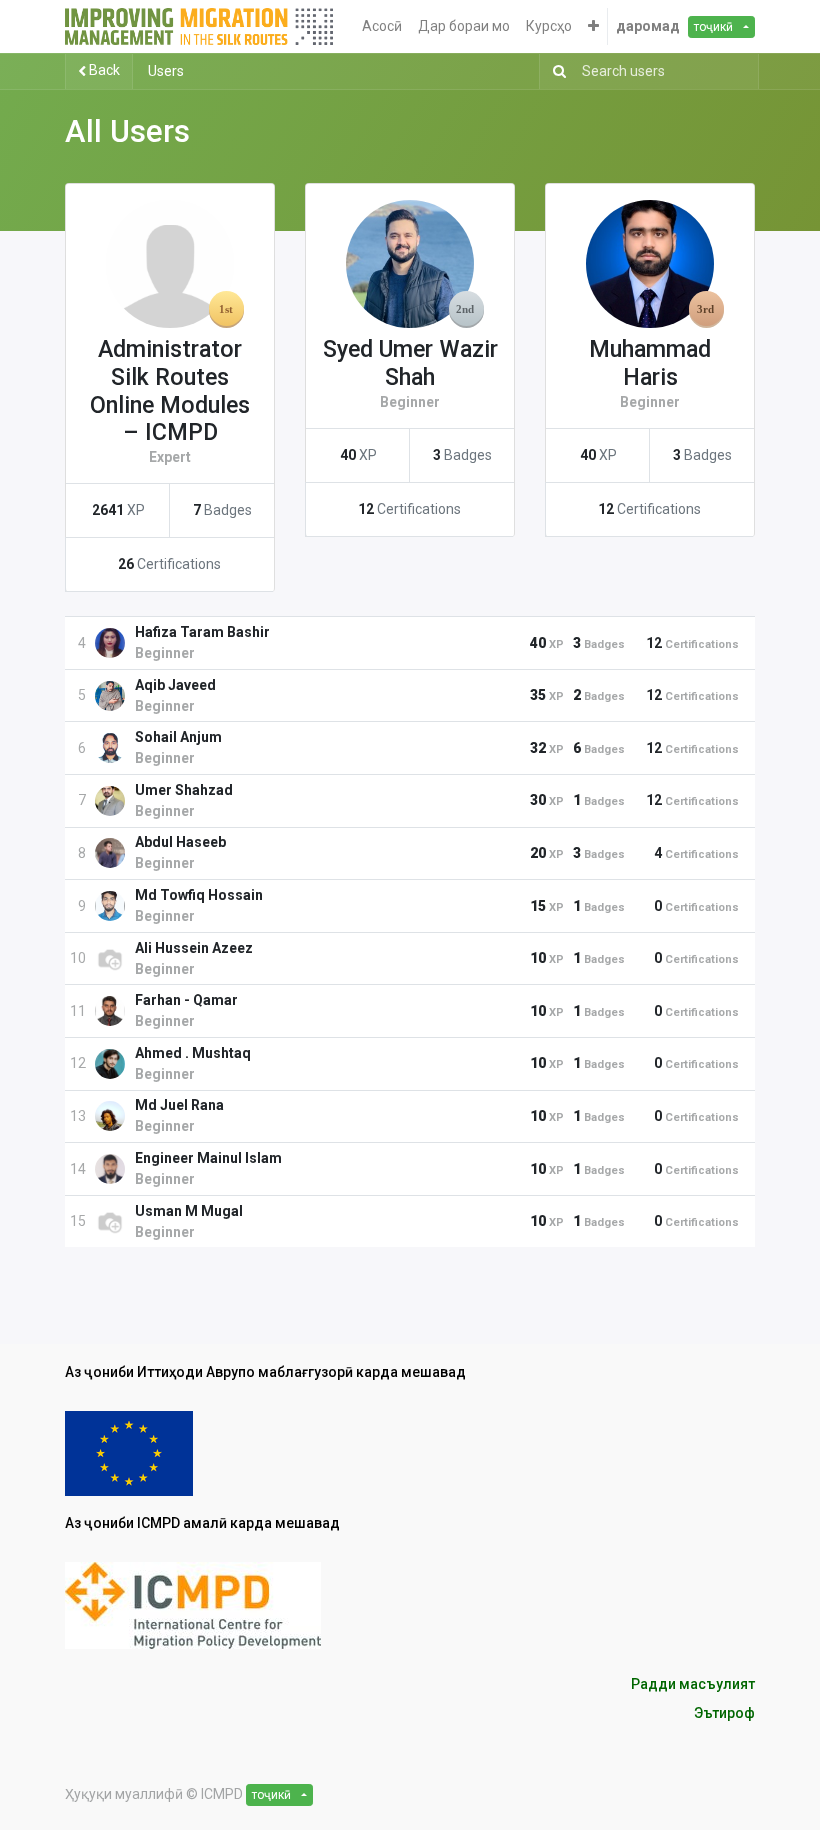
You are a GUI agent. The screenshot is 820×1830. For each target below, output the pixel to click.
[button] (593, 26)
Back (103, 70)
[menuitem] (382, 26)
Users (166, 71)
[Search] (555, 71)
